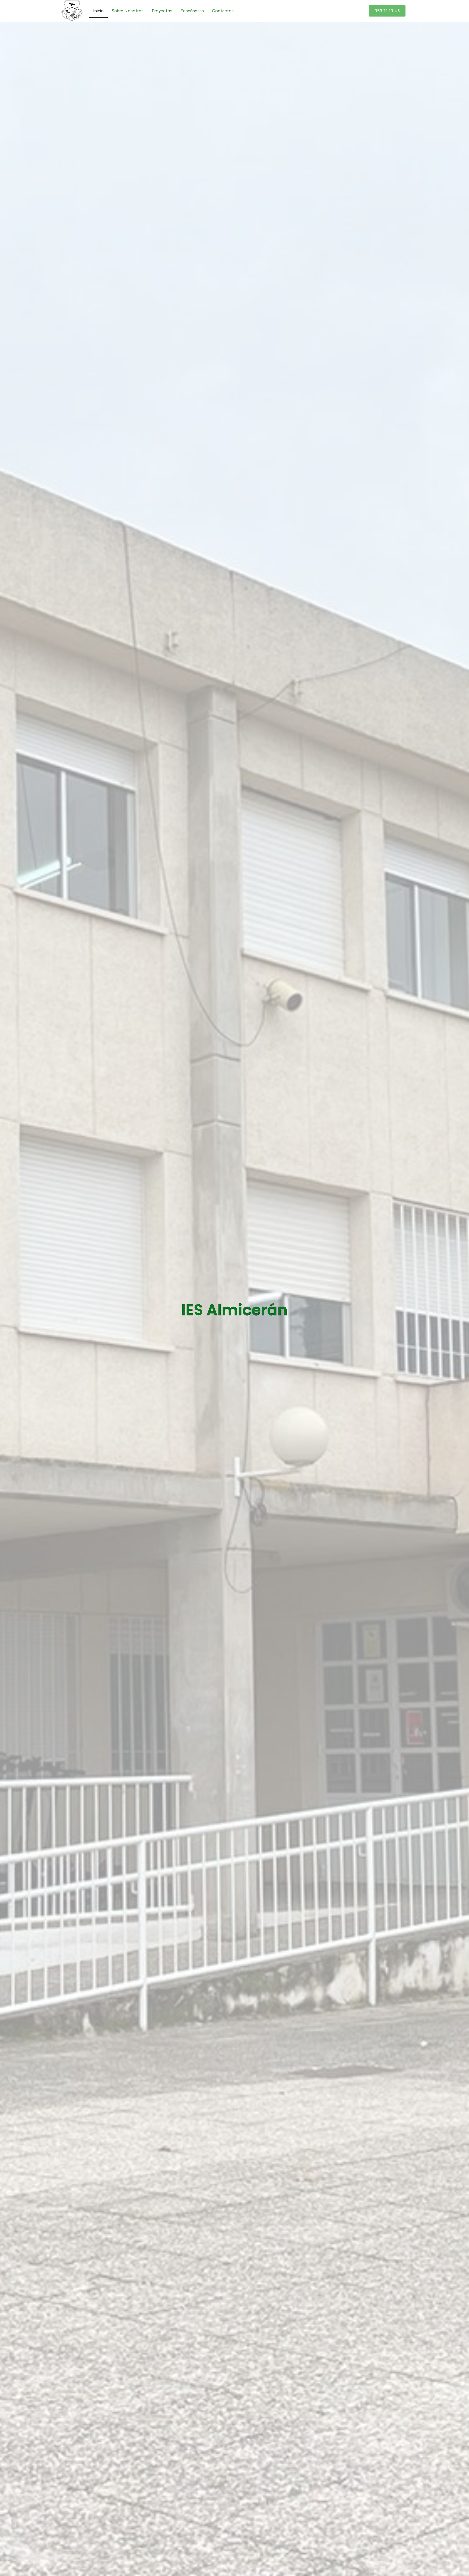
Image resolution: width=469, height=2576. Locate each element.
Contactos (223, 11)
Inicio (98, 11)
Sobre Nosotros (128, 11)
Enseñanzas (192, 11)
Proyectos (162, 11)
